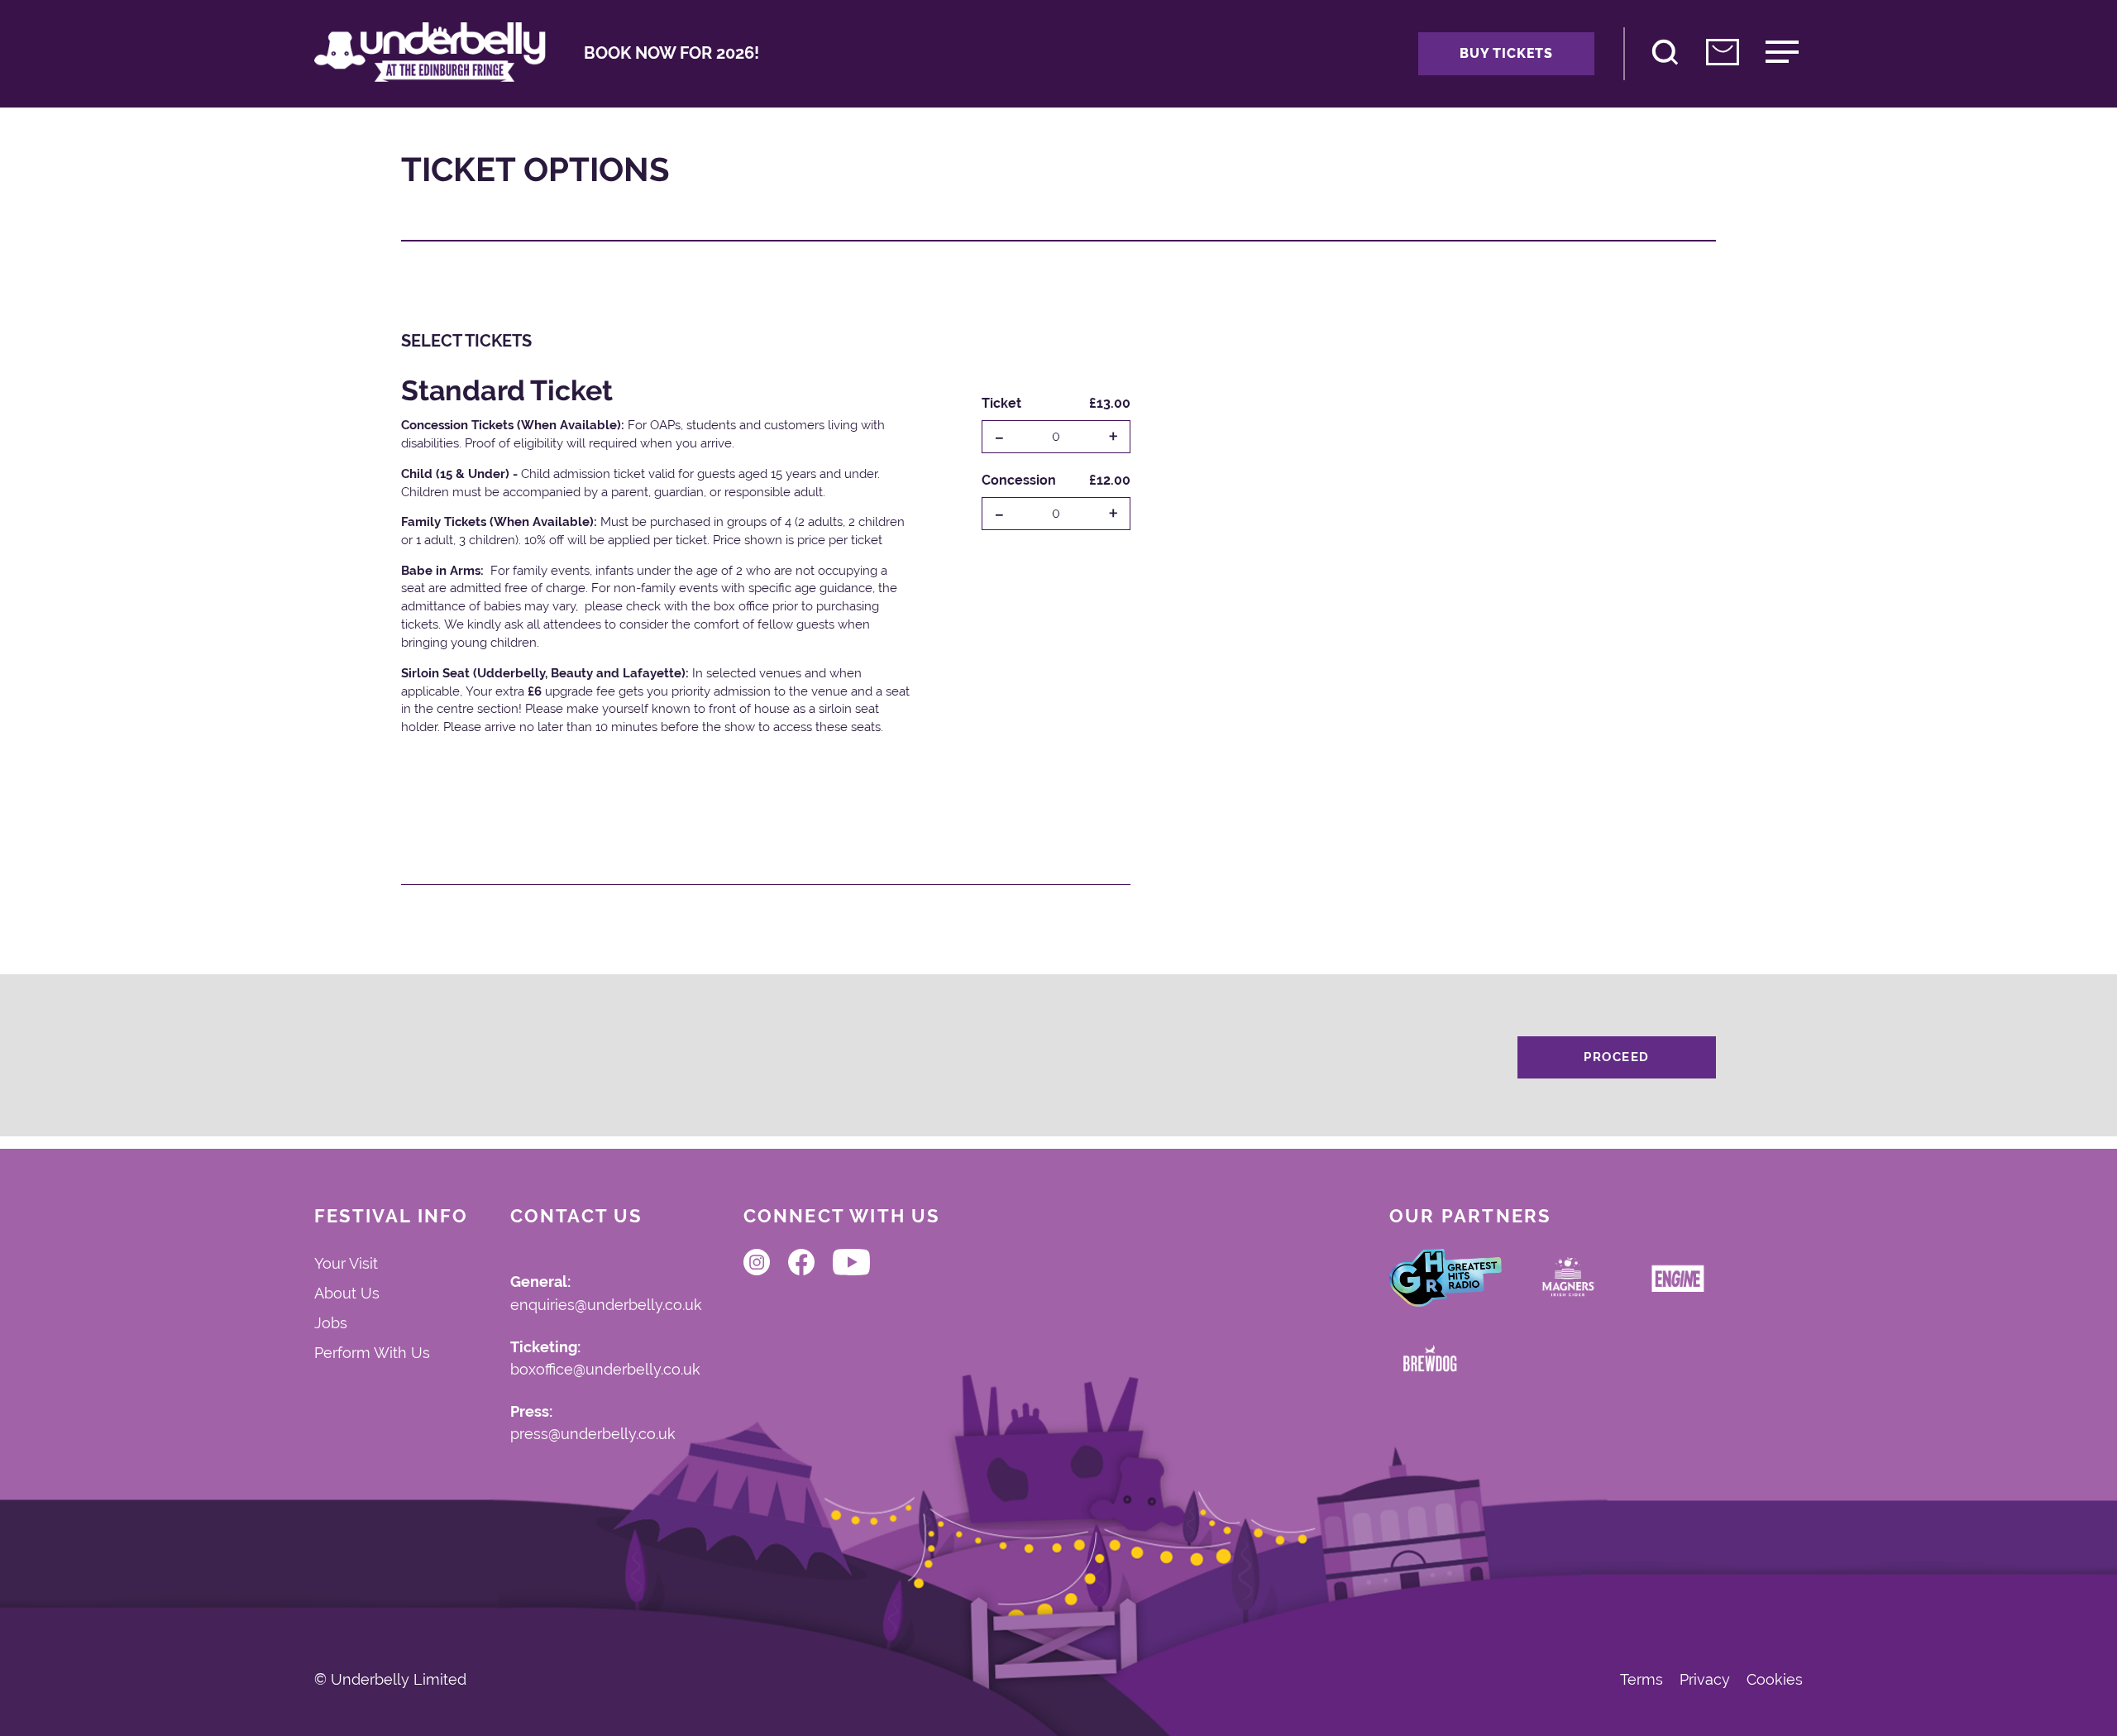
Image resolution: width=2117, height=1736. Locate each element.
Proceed (1617, 1057)
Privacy (1705, 1680)
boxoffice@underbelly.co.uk (605, 1370)
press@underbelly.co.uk (593, 1435)
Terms (1642, 1680)
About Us (347, 1293)
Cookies (1775, 1680)
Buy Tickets (1506, 53)
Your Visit (346, 1263)
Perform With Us (372, 1353)
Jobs (331, 1323)
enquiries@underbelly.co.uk (606, 1306)
